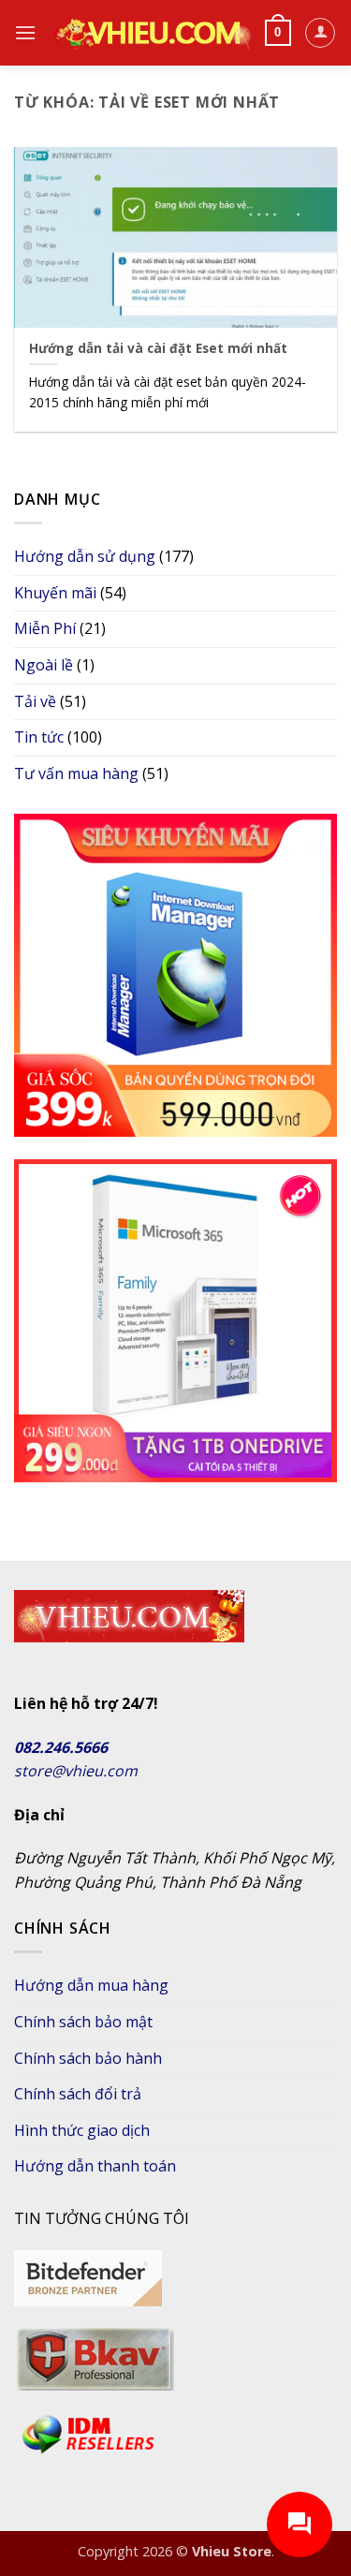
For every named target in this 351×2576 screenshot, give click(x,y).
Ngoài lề (44, 665)
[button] (25, 32)
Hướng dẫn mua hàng (91, 1985)
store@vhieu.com (76, 1771)
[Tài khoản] (320, 33)
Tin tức (39, 737)
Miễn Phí (45, 628)
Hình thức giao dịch (82, 2130)
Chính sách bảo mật (83, 2022)
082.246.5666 (61, 1747)
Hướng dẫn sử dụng (85, 556)
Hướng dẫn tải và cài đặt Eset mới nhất (158, 348)
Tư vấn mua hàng (76, 773)
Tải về (35, 701)
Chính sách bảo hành (88, 2058)
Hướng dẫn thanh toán (95, 2166)
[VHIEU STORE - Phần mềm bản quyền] (150, 32)
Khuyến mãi (55, 593)
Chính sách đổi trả (78, 2094)
